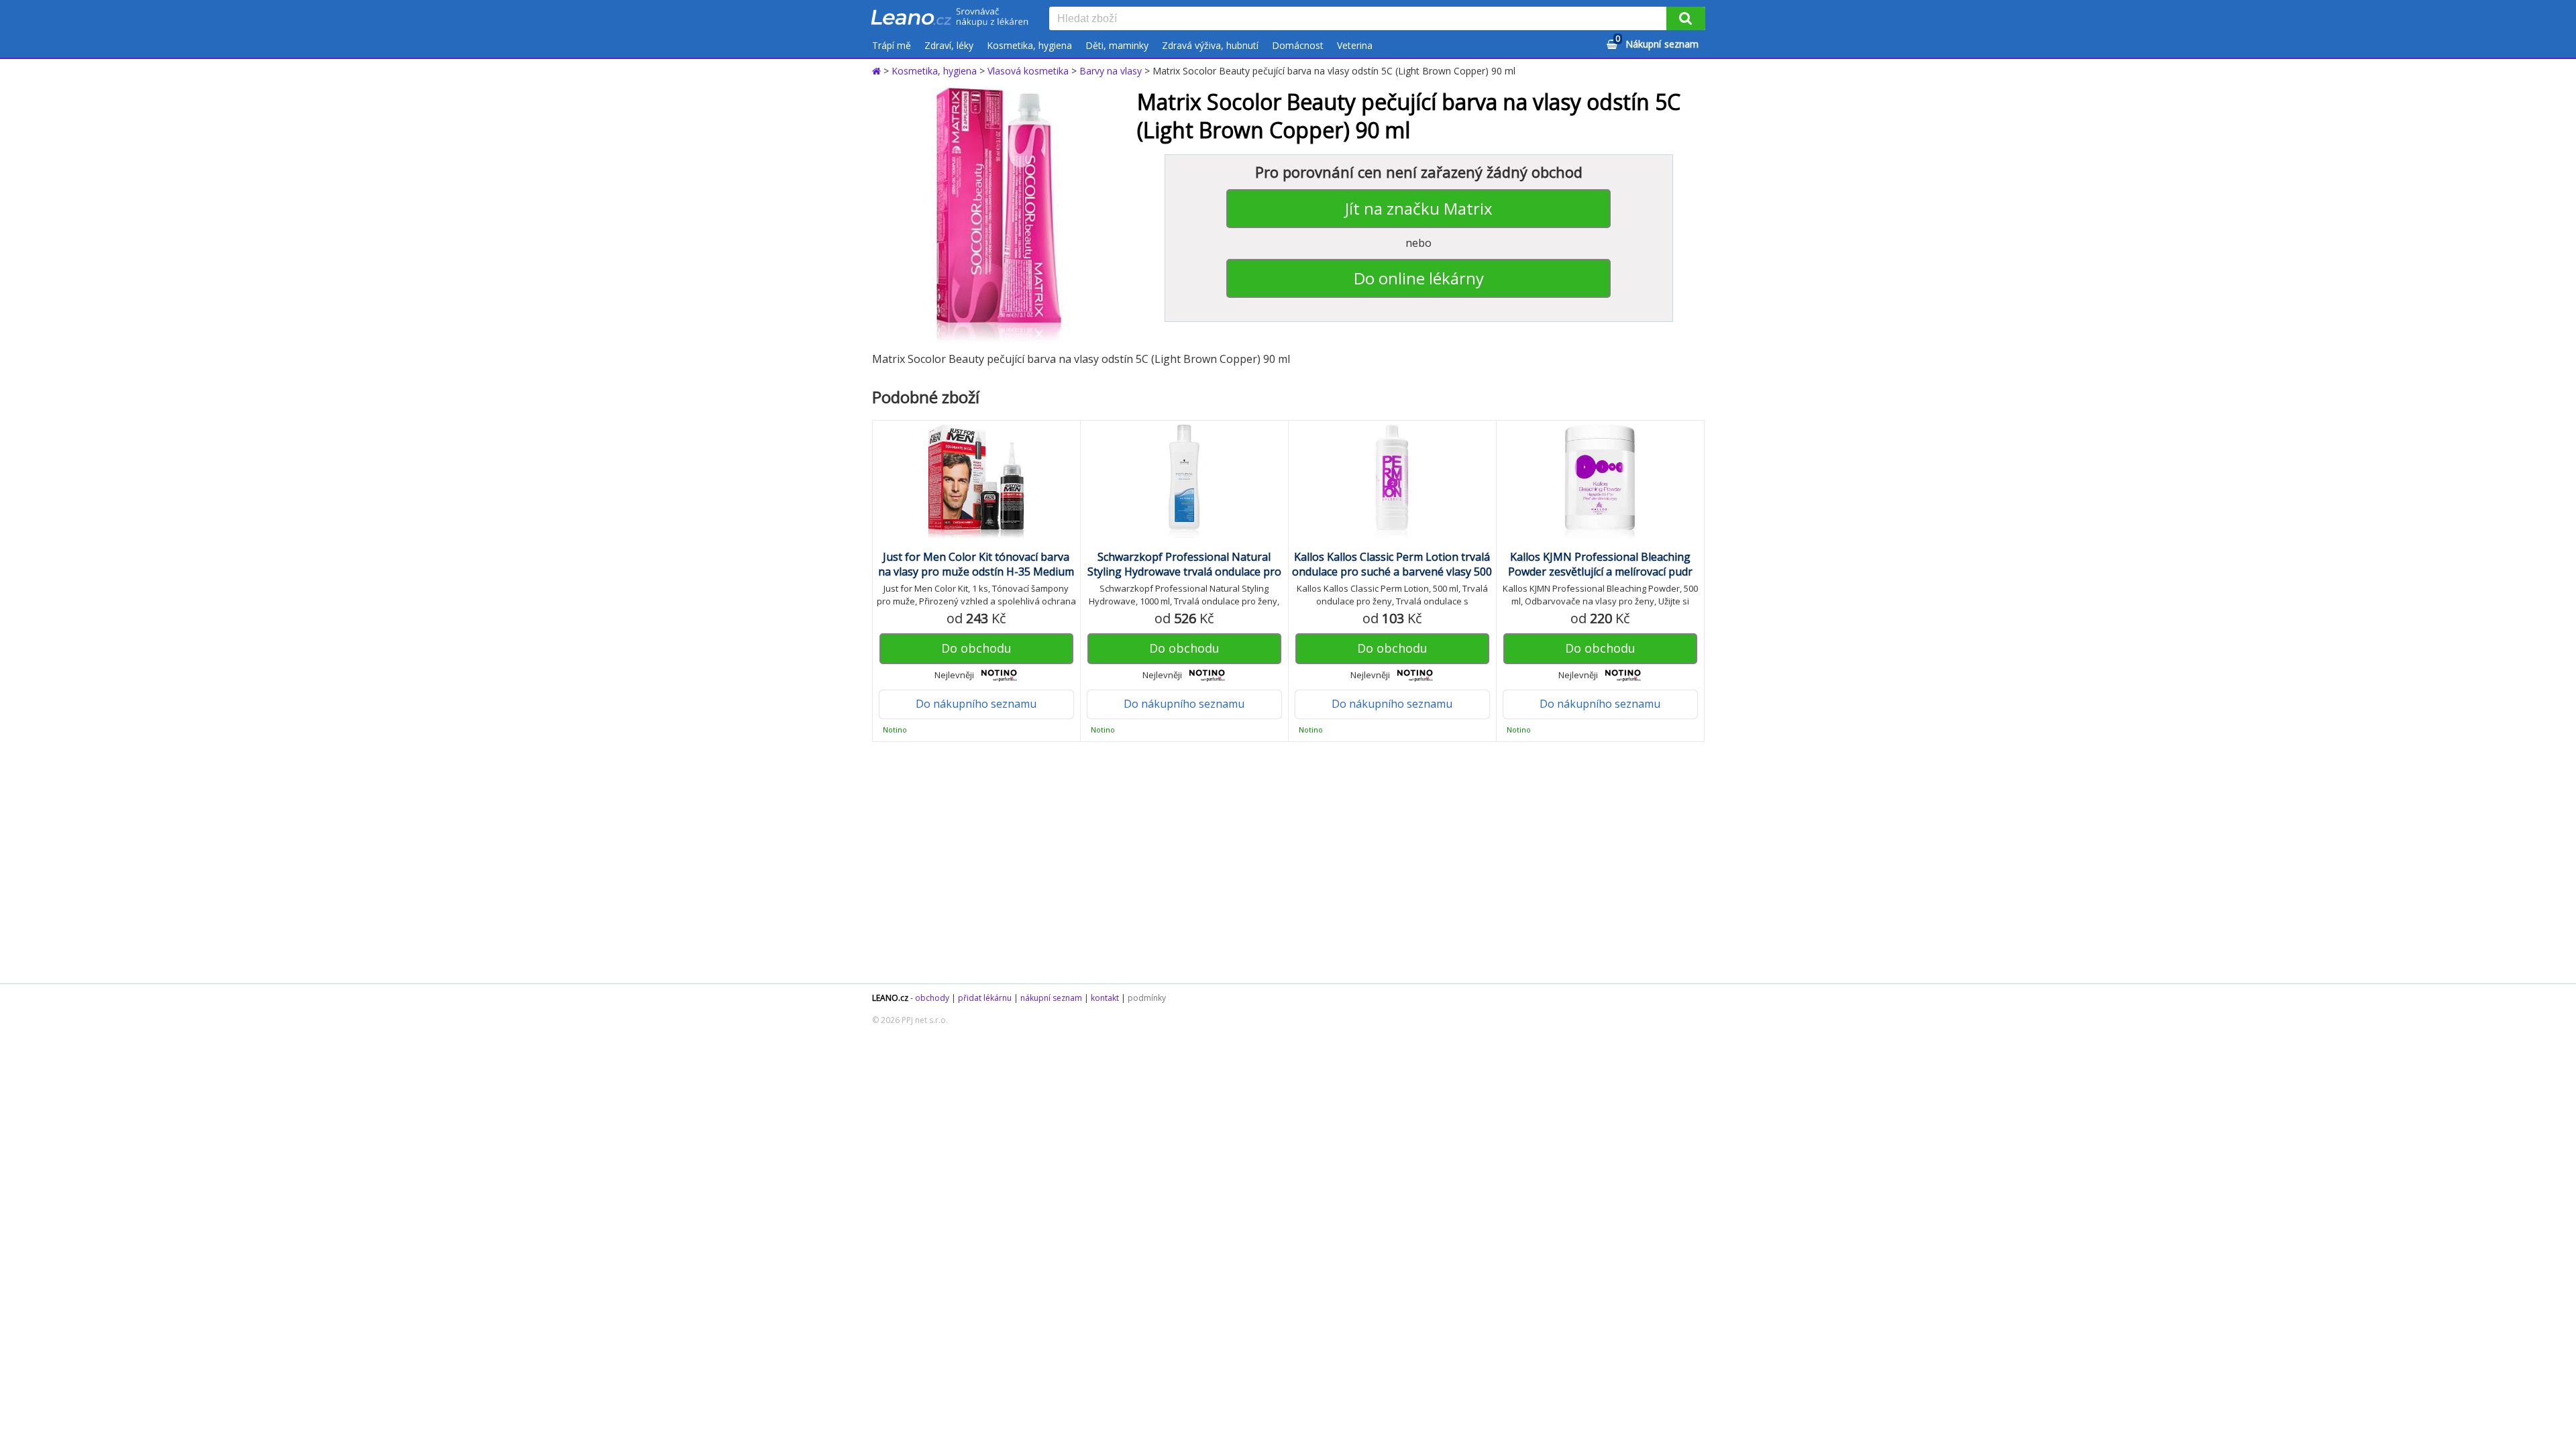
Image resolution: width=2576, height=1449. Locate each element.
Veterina (1355, 45)
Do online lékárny (1419, 278)
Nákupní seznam (1657, 42)
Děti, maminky (1117, 45)
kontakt (1105, 998)
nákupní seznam (1051, 998)
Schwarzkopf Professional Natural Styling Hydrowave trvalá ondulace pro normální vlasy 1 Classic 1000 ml (1184, 572)
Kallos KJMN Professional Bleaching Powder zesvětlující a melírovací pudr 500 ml (1600, 572)
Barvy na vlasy (1111, 71)
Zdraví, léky (949, 45)
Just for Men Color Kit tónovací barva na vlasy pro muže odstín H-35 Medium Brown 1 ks (976, 572)
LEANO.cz (890, 998)
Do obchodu (976, 648)
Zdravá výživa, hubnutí (1210, 45)
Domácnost (1298, 45)
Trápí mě (892, 45)
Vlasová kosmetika (1028, 71)
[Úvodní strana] (950, 18)
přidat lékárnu (985, 998)
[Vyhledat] (1686, 18)
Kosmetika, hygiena (1029, 45)
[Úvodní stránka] (878, 71)
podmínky (1147, 998)
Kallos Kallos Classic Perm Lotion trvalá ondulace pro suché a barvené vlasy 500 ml (1392, 572)
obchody (932, 998)
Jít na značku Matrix (1419, 208)
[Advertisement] (1281, 863)
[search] (1360, 19)
